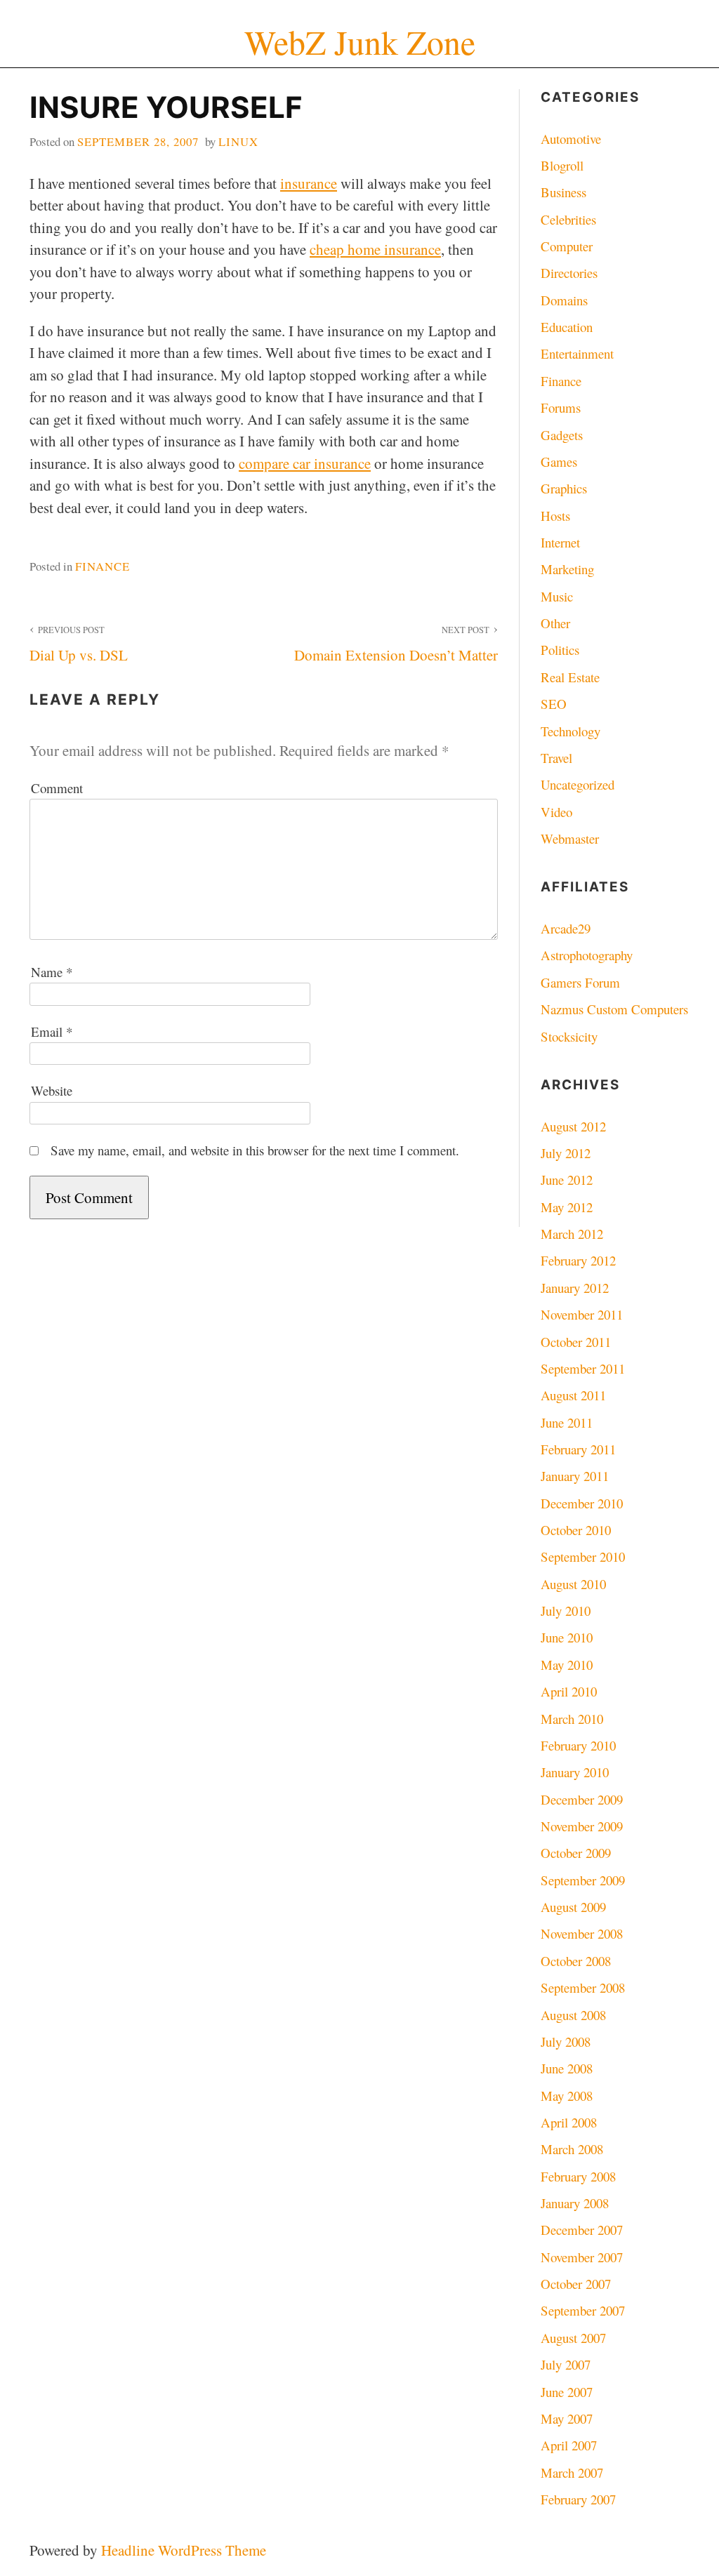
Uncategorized (578, 784)
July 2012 (566, 1153)
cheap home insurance (375, 249)
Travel (556, 758)
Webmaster (570, 838)
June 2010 (567, 1637)
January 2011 (575, 1476)
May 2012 (567, 1207)
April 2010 (569, 1691)
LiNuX (238, 141)
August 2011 (573, 1395)
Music (557, 596)
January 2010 (575, 1772)
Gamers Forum (580, 982)
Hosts (555, 516)
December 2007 (582, 2230)
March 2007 (572, 2472)
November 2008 (582, 1933)
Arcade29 (566, 928)
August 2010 (573, 1584)
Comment (57, 788)
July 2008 (566, 2041)
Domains (564, 300)
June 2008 (567, 2068)
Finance (103, 566)
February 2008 (578, 2176)
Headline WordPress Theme (184, 2550)
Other (555, 623)
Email (52, 1031)
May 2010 (567, 1665)
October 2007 (576, 2284)
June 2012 (567, 1180)
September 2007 (583, 2310)
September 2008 (583, 1987)
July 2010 (566, 1611)
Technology (570, 731)
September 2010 (583, 1556)
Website (52, 1090)
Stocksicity (569, 1036)
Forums (561, 407)
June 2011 (567, 1422)
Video (556, 812)
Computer (567, 246)
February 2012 (578, 1260)
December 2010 (582, 1503)
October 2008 (576, 1961)
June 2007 (567, 2392)
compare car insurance (305, 463)
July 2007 (566, 2364)
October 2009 (576, 1853)
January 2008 (575, 2203)
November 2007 (582, 2257)
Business (563, 192)
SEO (554, 704)
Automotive (571, 139)
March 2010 (572, 1719)
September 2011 (583, 1368)
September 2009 (583, 1880)
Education (567, 327)
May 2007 (567, 2418)
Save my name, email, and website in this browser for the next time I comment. (255, 1150)
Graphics (564, 488)
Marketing (567, 569)
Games (559, 462)
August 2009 (573, 1907)
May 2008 (567, 2096)
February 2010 (578, 1745)
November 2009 (582, 1826)
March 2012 (572, 1234)
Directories (569, 273)
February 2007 (578, 2499)
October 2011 (576, 1342)
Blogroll (562, 165)
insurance (309, 183)
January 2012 (575, 1288)
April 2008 (569, 2122)
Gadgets (562, 435)
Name (52, 972)
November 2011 (582, 1314)
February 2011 (578, 1449)
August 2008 (573, 2015)
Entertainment (577, 353)
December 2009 (582, 1799)
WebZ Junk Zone (360, 42)
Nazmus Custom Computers (614, 1009)
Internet (560, 542)
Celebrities (568, 219)
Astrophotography (587, 955)
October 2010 (576, 1530)
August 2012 (573, 1126)
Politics (560, 650)
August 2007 (573, 2338)
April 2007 (569, 2445)
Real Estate (570, 677)
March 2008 (572, 2149)
